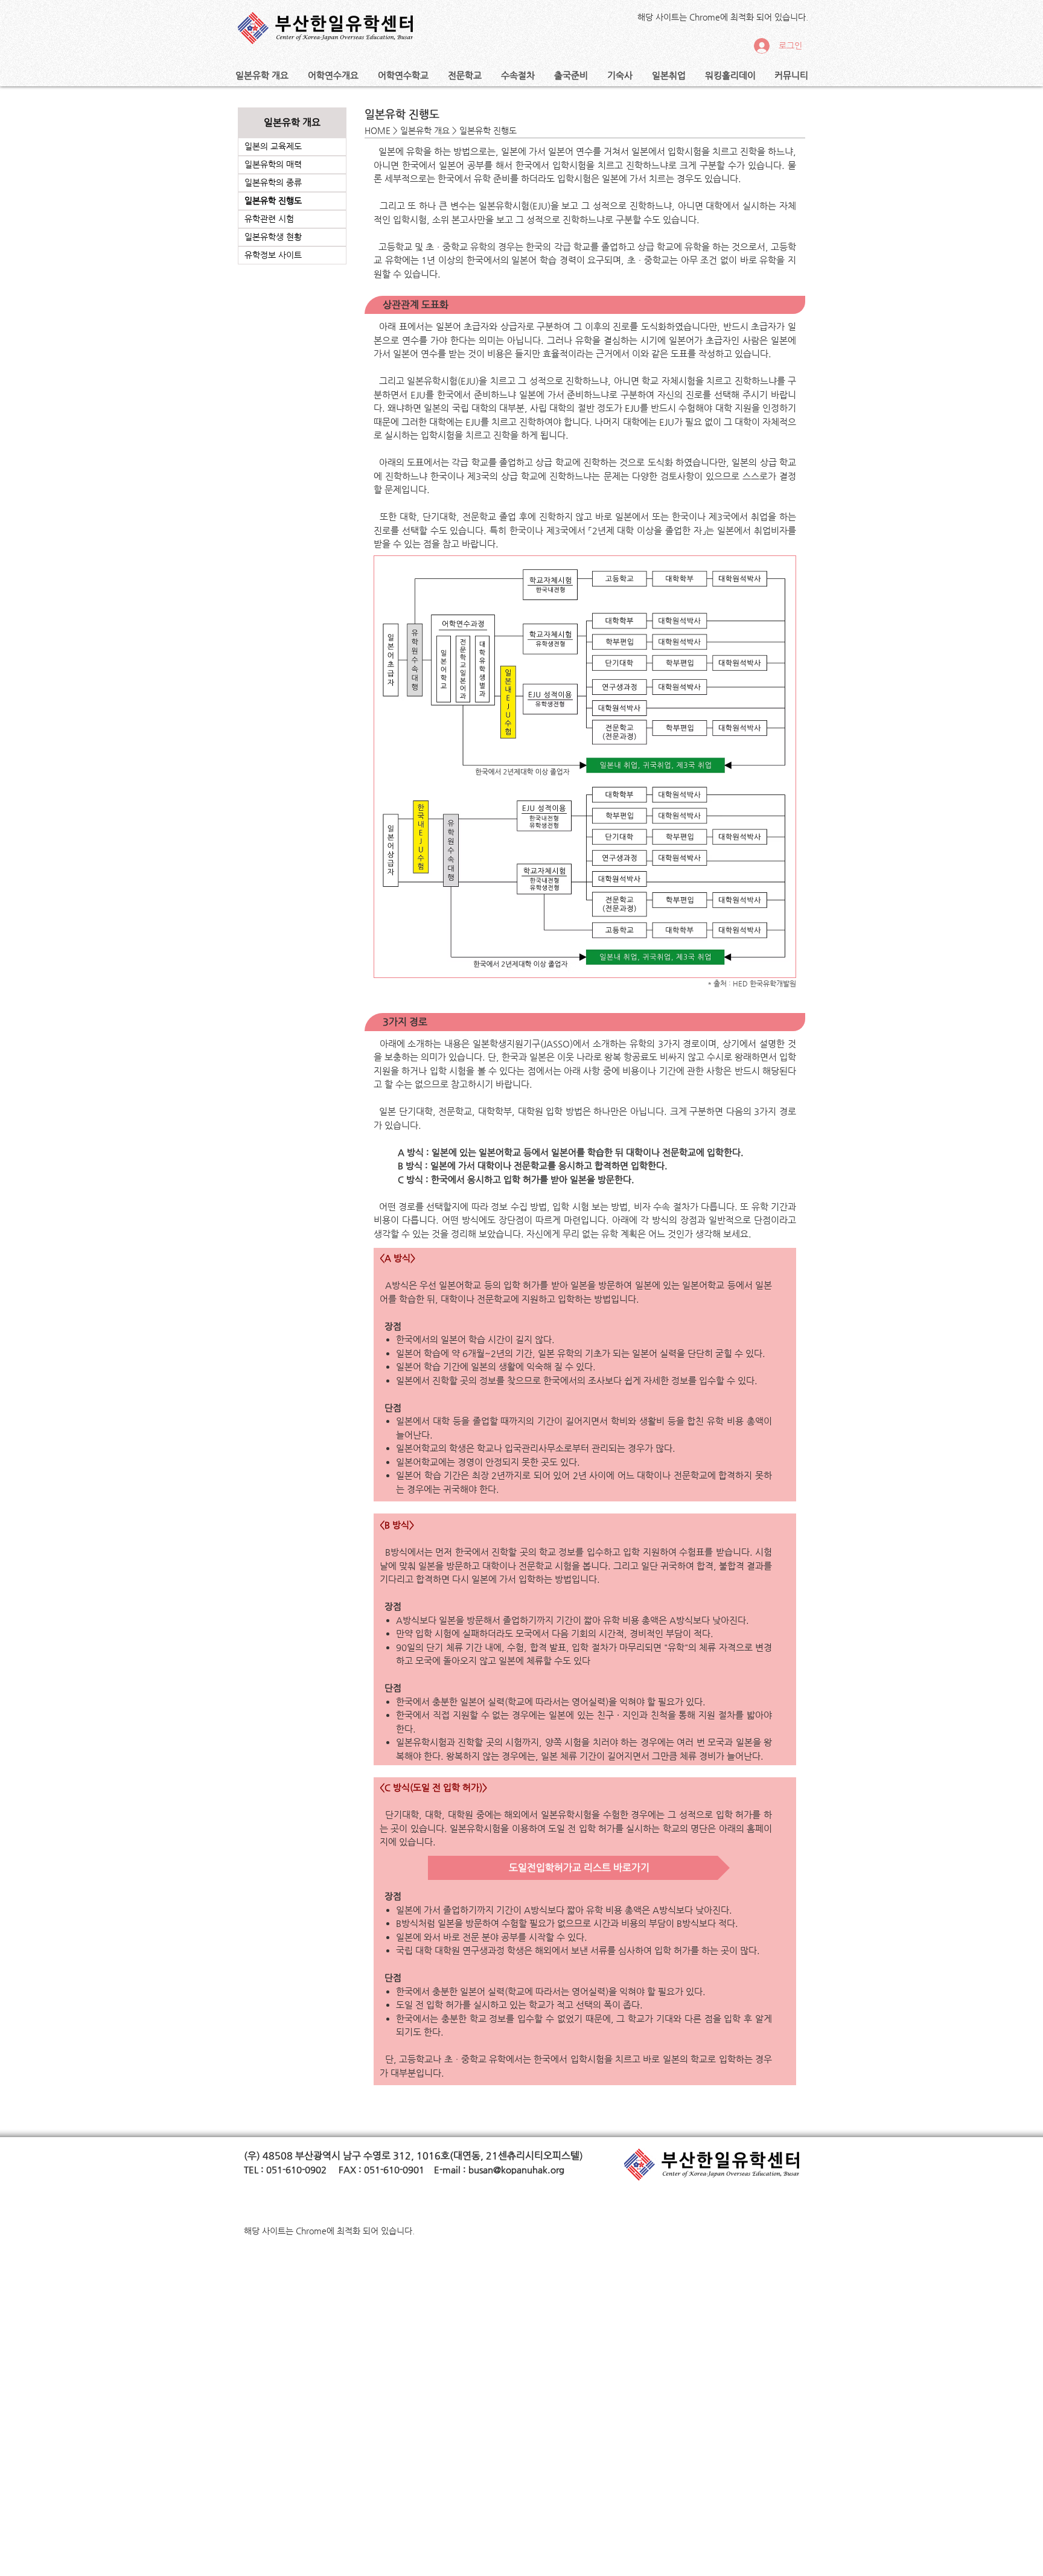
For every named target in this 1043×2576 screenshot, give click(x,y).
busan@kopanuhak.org (516, 2169)
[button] (262, 75)
